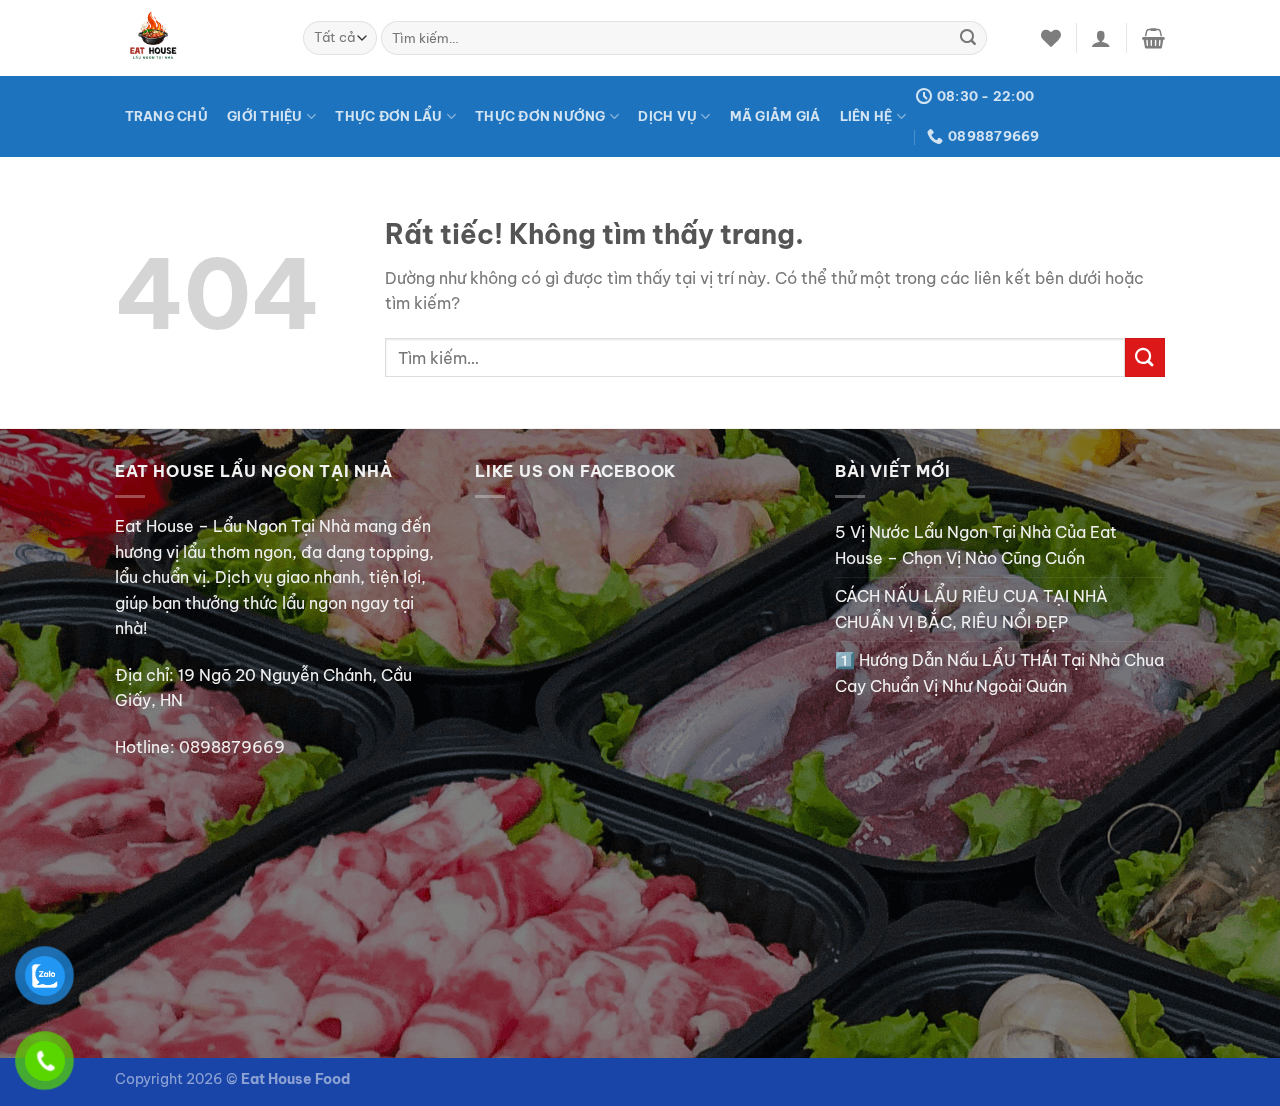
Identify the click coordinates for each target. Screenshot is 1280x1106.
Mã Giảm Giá (775, 116)
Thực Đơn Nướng (540, 116)
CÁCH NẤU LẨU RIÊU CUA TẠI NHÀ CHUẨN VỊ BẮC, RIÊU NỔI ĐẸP (971, 609)
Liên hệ (866, 116)
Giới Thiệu (265, 116)
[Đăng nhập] (1101, 38)
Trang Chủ (166, 116)
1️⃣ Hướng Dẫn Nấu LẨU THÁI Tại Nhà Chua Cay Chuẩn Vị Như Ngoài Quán (999, 673)
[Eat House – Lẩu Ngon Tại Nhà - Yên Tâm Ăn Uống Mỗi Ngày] (194, 38)
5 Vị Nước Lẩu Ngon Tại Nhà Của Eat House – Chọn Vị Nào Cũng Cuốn (976, 545)
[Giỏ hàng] (1153, 38)
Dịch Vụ (667, 116)
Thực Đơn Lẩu (388, 116)
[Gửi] (968, 38)
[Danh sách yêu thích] (1051, 38)
